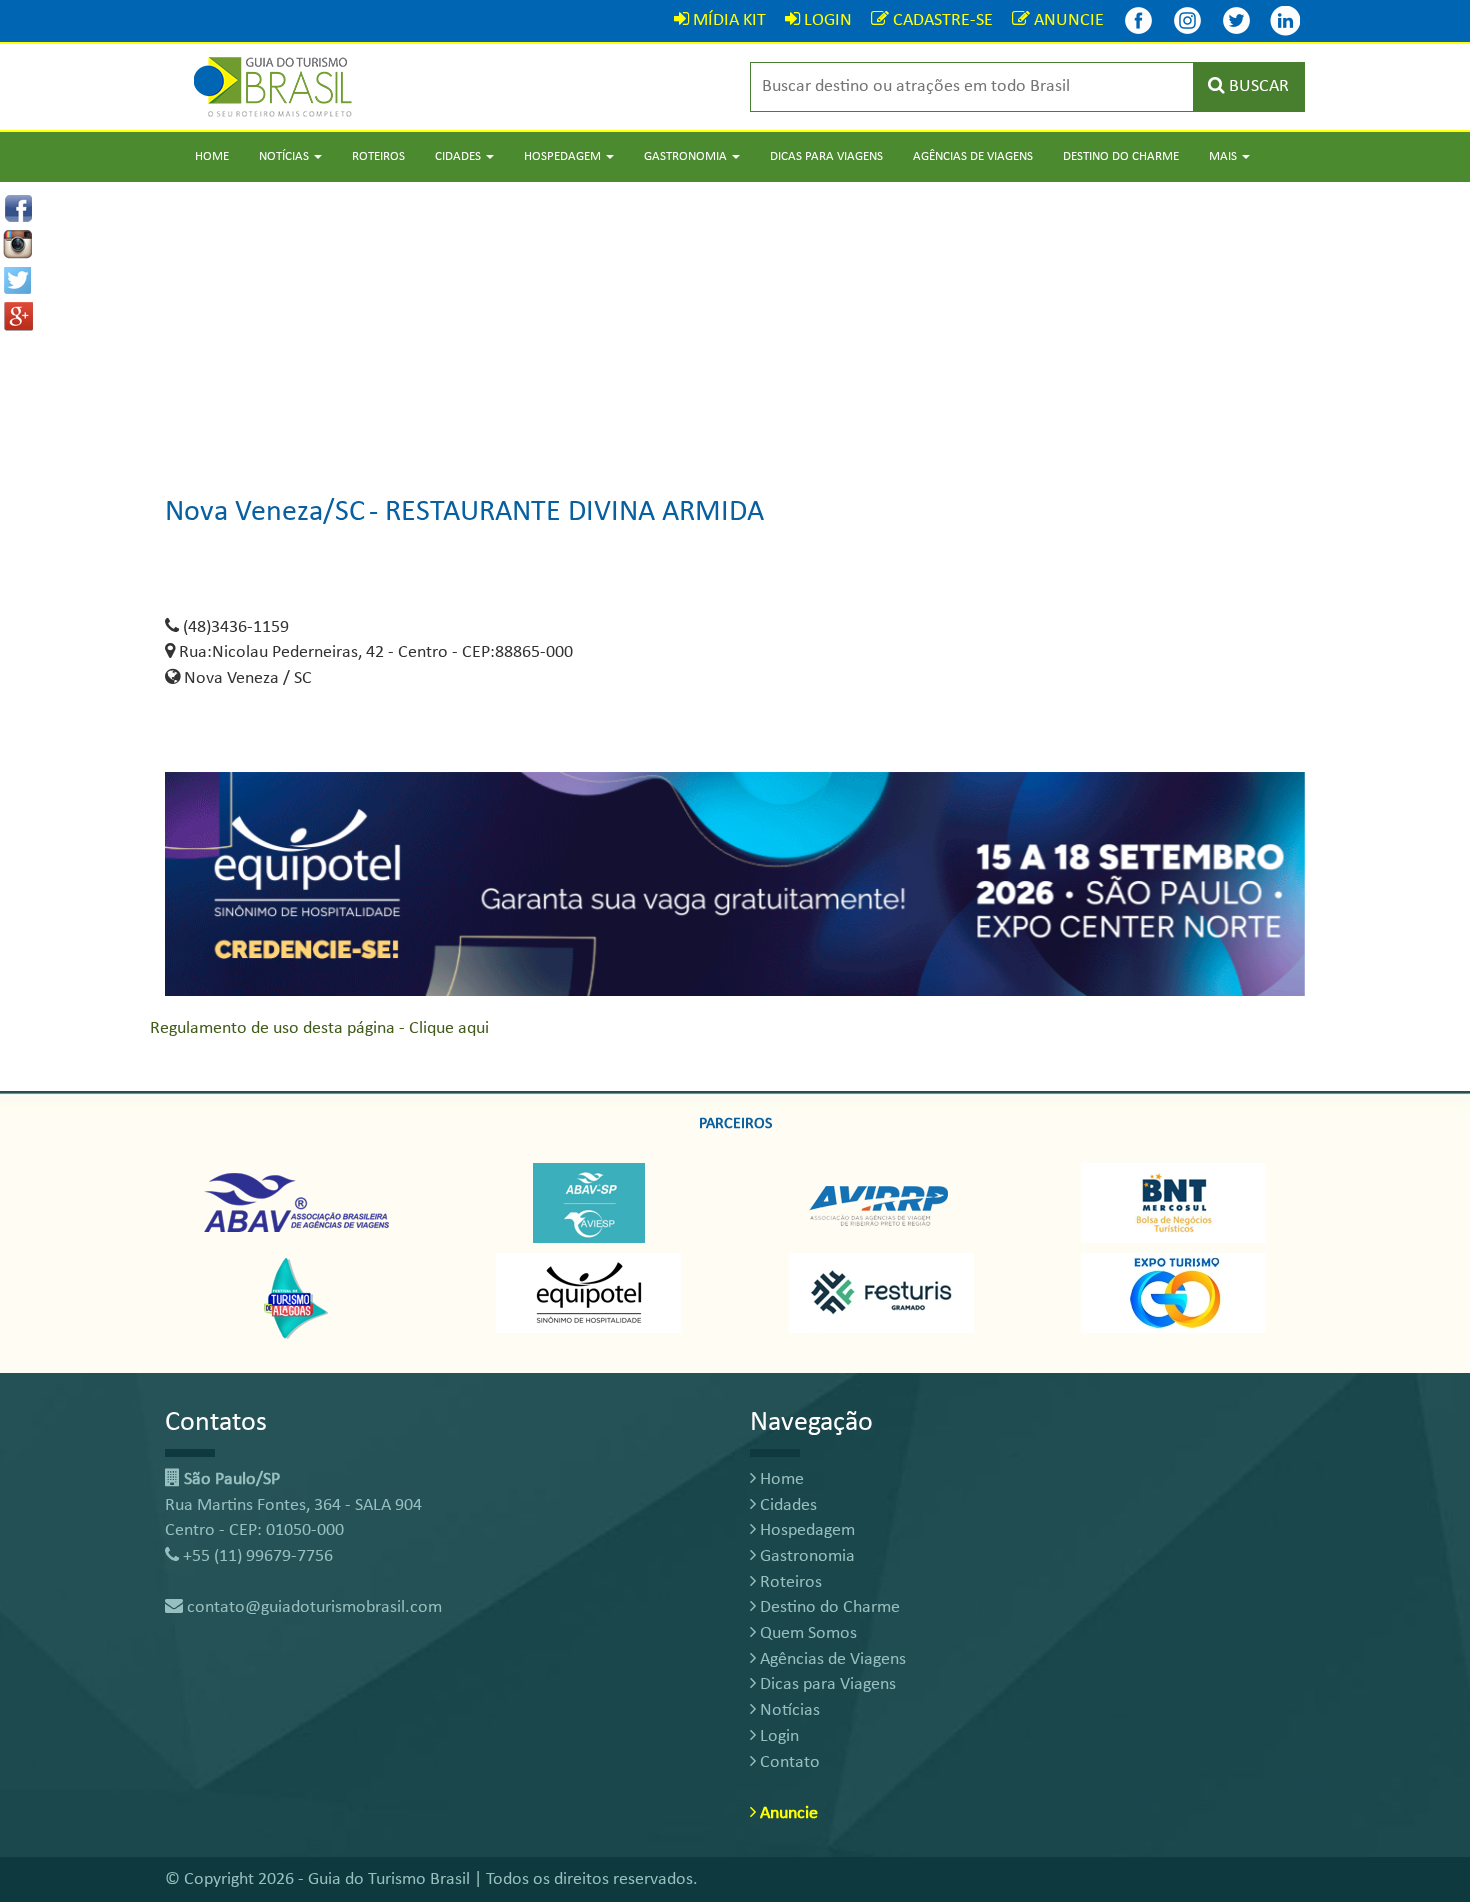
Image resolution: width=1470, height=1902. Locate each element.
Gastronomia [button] (687, 156)
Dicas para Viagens (826, 156)
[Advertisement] (735, 322)
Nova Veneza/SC (265, 512)
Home (212, 156)
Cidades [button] (459, 156)
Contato (788, 1762)
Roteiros (378, 156)
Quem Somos (806, 1633)
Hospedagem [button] (564, 156)
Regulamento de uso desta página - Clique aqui (319, 1028)
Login (777, 1736)
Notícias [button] (285, 156)
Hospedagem (805, 1530)
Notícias (788, 1710)
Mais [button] (1224, 156)
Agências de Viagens (973, 156)
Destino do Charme (1121, 156)
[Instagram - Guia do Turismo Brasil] (1187, 20)
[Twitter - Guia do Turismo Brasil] (1236, 20)
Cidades (786, 1505)
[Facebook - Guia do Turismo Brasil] (1138, 20)
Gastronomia (805, 1556)
